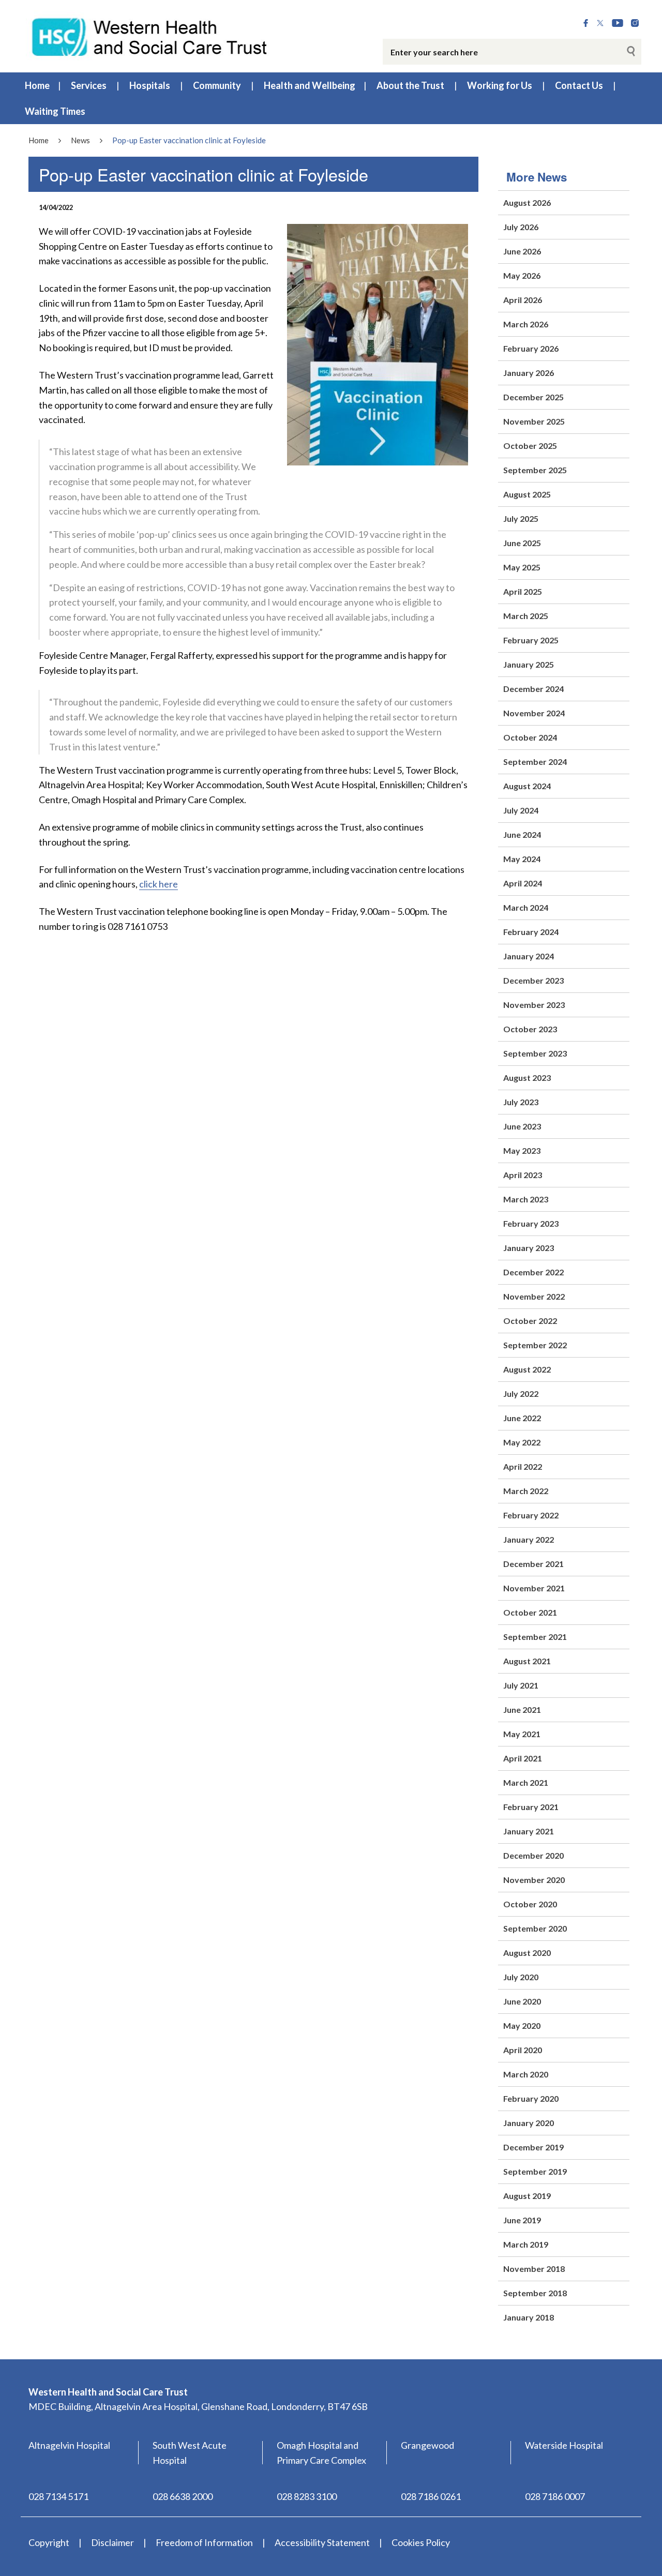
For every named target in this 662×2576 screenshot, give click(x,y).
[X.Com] (600, 23)
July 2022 (521, 1394)
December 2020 (533, 1855)
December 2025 (533, 397)
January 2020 (529, 2123)
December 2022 (533, 1272)
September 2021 (535, 1637)
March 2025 (526, 616)
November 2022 (534, 1296)
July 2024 (521, 810)
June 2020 (522, 2001)
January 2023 (529, 1248)
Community (217, 85)
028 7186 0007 (555, 2496)
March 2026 (526, 324)
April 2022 (523, 1466)
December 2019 (533, 2147)
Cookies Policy (421, 2542)
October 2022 (530, 1321)
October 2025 (530, 446)
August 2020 (527, 1953)
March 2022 (526, 1491)
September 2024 (535, 762)
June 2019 (522, 2220)
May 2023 (522, 1150)
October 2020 (530, 1904)
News (80, 140)
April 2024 (523, 883)
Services (89, 85)
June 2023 (522, 1126)
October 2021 (530, 1612)
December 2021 (533, 1564)
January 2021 (529, 1831)
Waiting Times (55, 111)
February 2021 (531, 1807)
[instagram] (635, 23)
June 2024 (522, 834)
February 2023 (531, 1223)
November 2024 (534, 713)
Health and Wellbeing (310, 85)
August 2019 (527, 2196)
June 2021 (522, 1709)
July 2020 (521, 1977)
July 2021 (521, 1685)
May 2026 (522, 275)
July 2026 (521, 227)
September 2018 (535, 2293)
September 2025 (535, 470)
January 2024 (529, 956)
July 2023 (521, 1102)
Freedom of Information (204, 2542)
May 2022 (522, 1442)
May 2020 (522, 2025)
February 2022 (531, 1515)
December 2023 (533, 980)
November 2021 (534, 1588)
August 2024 (527, 786)
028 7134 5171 (58, 2496)
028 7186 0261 (431, 2496)
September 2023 (535, 1053)
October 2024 (530, 737)
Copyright (49, 2542)
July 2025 (521, 518)
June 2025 (522, 543)
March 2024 (526, 907)
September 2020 (535, 1928)
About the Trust (410, 85)
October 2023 (530, 1029)
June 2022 (522, 1418)
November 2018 (534, 2269)
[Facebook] (586, 23)
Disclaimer (112, 2542)
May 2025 (522, 567)
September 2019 (535, 2171)
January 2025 (529, 664)
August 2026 (527, 202)
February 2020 (531, 2098)
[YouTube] (618, 23)
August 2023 (527, 1078)
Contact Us (579, 85)
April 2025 (523, 591)
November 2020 (534, 1880)
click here (159, 884)
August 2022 (527, 1369)
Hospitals (150, 85)
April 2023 (523, 1175)
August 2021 (527, 1661)
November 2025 (534, 421)
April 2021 (523, 1758)
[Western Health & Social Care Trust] (150, 36)
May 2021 (522, 1734)
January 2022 (529, 1539)
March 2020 (526, 2074)
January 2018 (529, 2317)
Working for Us (500, 85)
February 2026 (531, 348)
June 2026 (522, 251)
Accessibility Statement (322, 2542)
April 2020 (523, 2050)
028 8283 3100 (307, 2496)
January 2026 (529, 373)
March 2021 (526, 1782)
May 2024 (522, 859)
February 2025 (531, 640)
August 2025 (527, 494)
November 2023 (534, 1005)
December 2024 (533, 689)
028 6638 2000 (183, 2496)
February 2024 (531, 932)
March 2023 (526, 1199)
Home (37, 85)
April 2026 (523, 300)
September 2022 (535, 1345)
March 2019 (526, 2244)
